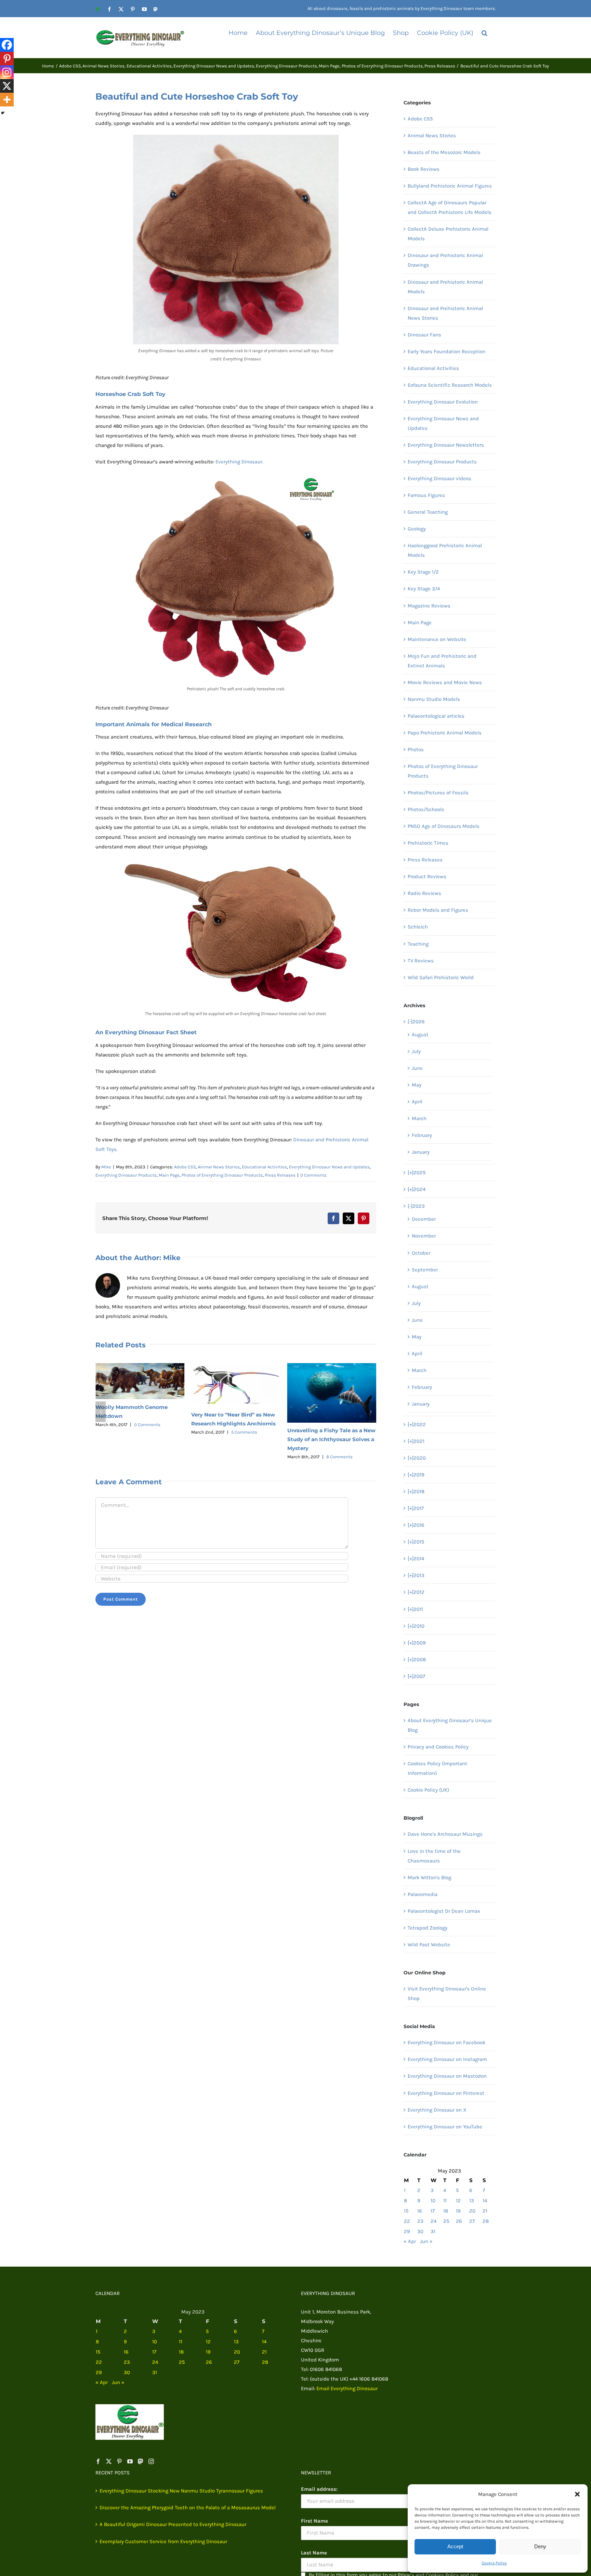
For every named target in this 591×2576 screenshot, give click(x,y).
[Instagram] (7, 72)
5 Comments (148, 1432)
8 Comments (243, 1457)
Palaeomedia (423, 1894)
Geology (417, 529)
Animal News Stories (219, 1167)
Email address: (319, 2489)
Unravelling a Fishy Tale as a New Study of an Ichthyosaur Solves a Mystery (235, 1439)
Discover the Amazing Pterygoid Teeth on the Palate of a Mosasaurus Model (188, 2508)
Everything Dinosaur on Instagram (447, 2059)
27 (472, 2221)
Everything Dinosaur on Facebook (446, 2042)
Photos (416, 749)
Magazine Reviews (429, 606)
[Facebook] (7, 45)
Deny (540, 2546)
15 (406, 2211)
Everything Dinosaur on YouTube (445, 2127)
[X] (7, 86)
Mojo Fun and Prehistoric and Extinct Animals (442, 661)
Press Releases (280, 1175)
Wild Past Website (429, 1945)
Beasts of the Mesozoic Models (444, 152)
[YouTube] (130, 2461)
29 (407, 2231)
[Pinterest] (7, 59)
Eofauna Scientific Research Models (450, 385)
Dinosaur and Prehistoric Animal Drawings (445, 260)
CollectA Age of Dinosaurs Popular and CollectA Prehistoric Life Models (450, 207)
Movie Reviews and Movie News (445, 682)
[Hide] (3, 113)
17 (433, 2211)
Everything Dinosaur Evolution (443, 402)
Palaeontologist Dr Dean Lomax (444, 1911)
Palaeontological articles (436, 716)
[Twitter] (109, 2461)
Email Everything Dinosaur (347, 2388)
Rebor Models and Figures (438, 910)
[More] (7, 100)
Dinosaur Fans (424, 335)
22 (407, 2221)
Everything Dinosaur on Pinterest (446, 2093)
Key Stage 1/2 (423, 572)
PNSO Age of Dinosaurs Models (444, 826)
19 (458, 2211)
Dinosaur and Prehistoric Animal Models (445, 287)
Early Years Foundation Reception (446, 351)
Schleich (418, 927)
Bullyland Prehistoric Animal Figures (450, 186)
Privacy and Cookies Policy (438, 1747)
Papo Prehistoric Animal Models (445, 733)
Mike (106, 1167)
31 (433, 2231)
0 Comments (313, 1175)
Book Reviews (424, 169)
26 (459, 2221)
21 (485, 2211)
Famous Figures (426, 495)
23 (420, 2221)
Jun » (426, 2241)
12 (458, 2201)
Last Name (314, 2553)
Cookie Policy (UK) (428, 1790)
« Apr (410, 2241)
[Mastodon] (141, 2461)
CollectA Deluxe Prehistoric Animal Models (448, 234)
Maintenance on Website (437, 639)
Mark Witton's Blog (429, 1877)
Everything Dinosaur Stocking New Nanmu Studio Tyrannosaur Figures (181, 2491)
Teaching (418, 944)
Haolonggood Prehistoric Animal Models (445, 550)
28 (486, 2221)
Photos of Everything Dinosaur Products (222, 1175)
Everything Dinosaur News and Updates (329, 1167)
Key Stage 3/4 (424, 589)
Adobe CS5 (185, 1167)
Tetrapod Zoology (428, 1928)
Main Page (169, 1175)
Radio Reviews (424, 893)
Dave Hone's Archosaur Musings (445, 1834)
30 (420, 2231)
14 (485, 2201)
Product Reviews (427, 876)
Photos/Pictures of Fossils (438, 793)
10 (433, 2201)
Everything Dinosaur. (239, 462)
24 (434, 2221)
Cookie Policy (494, 2563)
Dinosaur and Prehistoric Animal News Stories (445, 313)
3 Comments (339, 1422)
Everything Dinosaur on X (437, 2110)
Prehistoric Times (428, 843)
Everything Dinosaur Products (126, 1175)
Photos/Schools (426, 809)
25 (446, 2221)
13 (472, 2201)
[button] (577, 2494)
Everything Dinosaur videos (439, 478)
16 (420, 2211)
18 (446, 2211)
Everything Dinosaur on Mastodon (447, 2076)
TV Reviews (421, 961)
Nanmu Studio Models (434, 699)
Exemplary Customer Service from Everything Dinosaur (163, 2541)
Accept (455, 2546)
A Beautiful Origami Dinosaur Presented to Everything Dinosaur (173, 2524)
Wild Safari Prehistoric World (441, 977)
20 (472, 2211)
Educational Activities (264, 1167)
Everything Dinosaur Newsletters (446, 445)
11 (445, 2201)
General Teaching (428, 512)
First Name (314, 2521)
